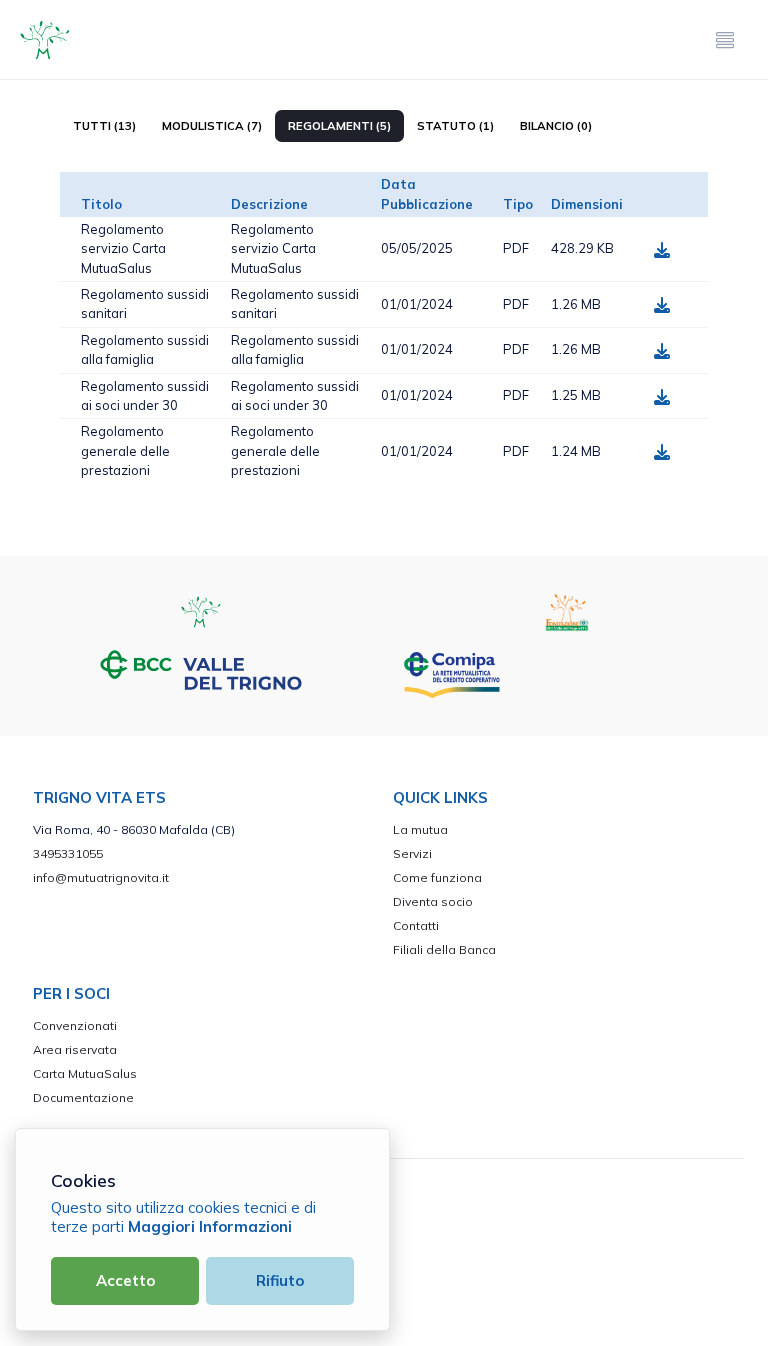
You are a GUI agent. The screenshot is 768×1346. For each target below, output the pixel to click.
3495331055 (68, 853)
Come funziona (437, 877)
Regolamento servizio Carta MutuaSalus (123, 248)
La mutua (420, 829)
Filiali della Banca (444, 949)
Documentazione (83, 1097)
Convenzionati (75, 1025)
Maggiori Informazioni (210, 1226)
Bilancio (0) (556, 126)
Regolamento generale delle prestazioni (125, 450)
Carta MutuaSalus (85, 1073)
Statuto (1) (455, 126)
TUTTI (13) (104, 126)
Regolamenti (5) (339, 126)
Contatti (416, 925)
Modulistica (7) (212, 126)
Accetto (125, 1280)
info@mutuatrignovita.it (101, 877)
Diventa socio (433, 901)
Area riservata (75, 1049)
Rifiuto (280, 1280)
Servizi (412, 853)
